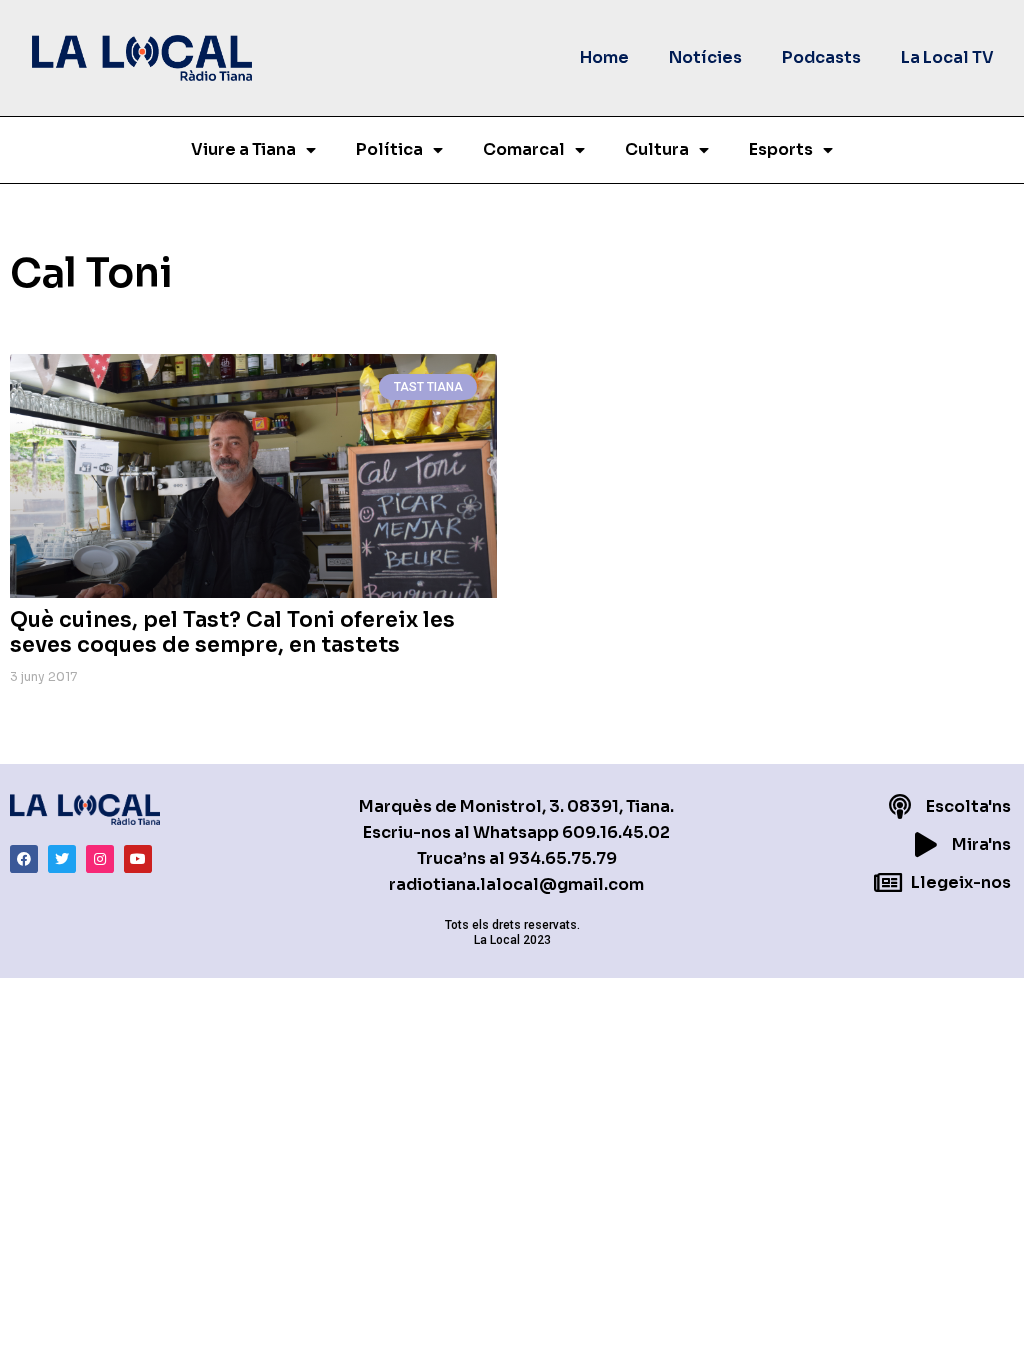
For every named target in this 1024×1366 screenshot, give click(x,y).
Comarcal (524, 149)
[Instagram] (100, 859)
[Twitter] (62, 859)
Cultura (657, 149)
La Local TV (947, 57)
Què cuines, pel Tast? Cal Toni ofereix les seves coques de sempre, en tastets (232, 632)
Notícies (705, 57)
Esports (781, 149)
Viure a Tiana (243, 149)
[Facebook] (24, 859)
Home (604, 57)
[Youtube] (138, 859)
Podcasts (821, 57)
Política (389, 149)
